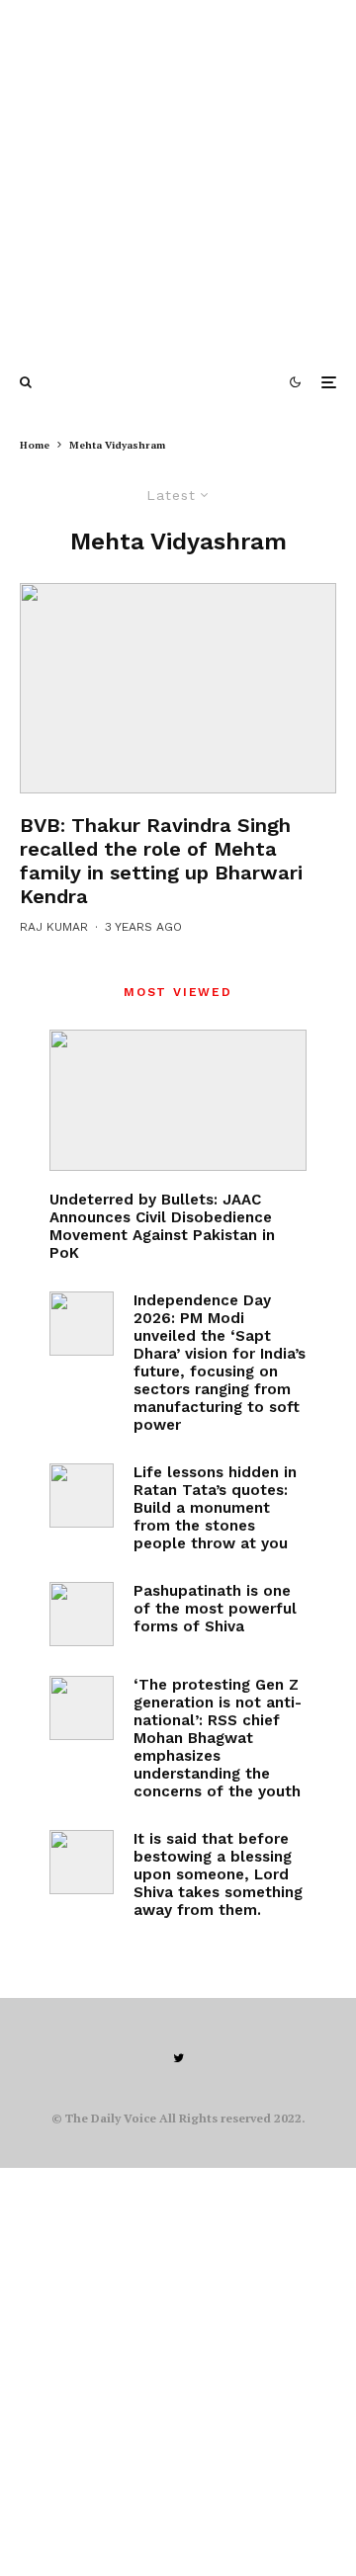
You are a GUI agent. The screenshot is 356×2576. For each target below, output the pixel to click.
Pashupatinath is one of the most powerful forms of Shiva (215, 1609)
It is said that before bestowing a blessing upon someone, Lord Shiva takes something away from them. (218, 1874)
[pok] (178, 1100)
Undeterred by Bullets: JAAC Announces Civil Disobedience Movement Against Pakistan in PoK (162, 1226)
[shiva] (82, 1614)
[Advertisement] (178, 178)
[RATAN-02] (82, 1496)
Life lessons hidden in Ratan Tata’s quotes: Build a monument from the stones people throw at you (215, 1508)
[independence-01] (82, 1324)
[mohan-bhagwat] (82, 1708)
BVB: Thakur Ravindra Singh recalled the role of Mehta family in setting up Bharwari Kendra (161, 861)
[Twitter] (178, 2058)
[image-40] (178, 689)
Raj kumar (54, 927)
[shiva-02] (82, 1862)
